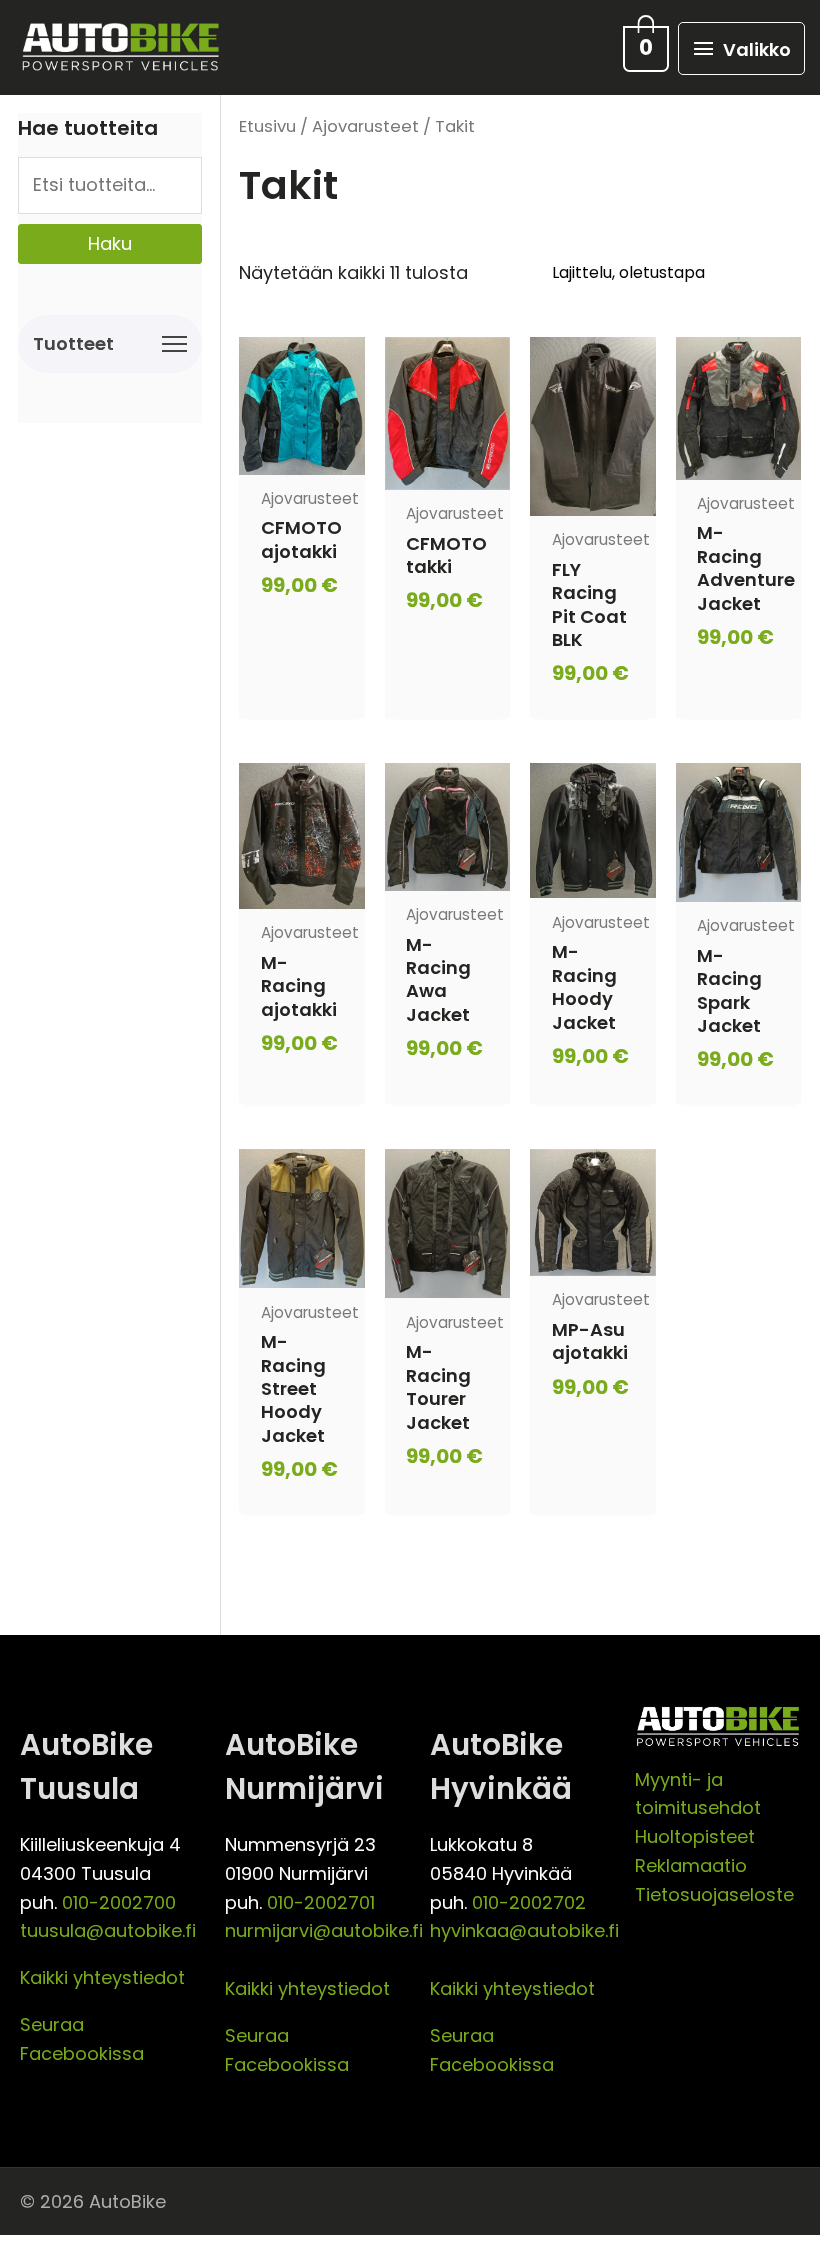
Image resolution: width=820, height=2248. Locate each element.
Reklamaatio (691, 1865)
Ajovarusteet (365, 126)
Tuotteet (73, 343)
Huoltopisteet (695, 1836)
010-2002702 (529, 1902)
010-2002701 (321, 1902)
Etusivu (267, 126)
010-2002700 (119, 1902)
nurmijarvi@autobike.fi (324, 1930)
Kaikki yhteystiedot (102, 1977)
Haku (110, 243)
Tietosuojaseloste (714, 1894)
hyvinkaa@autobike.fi (524, 1930)
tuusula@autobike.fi (108, 1930)
